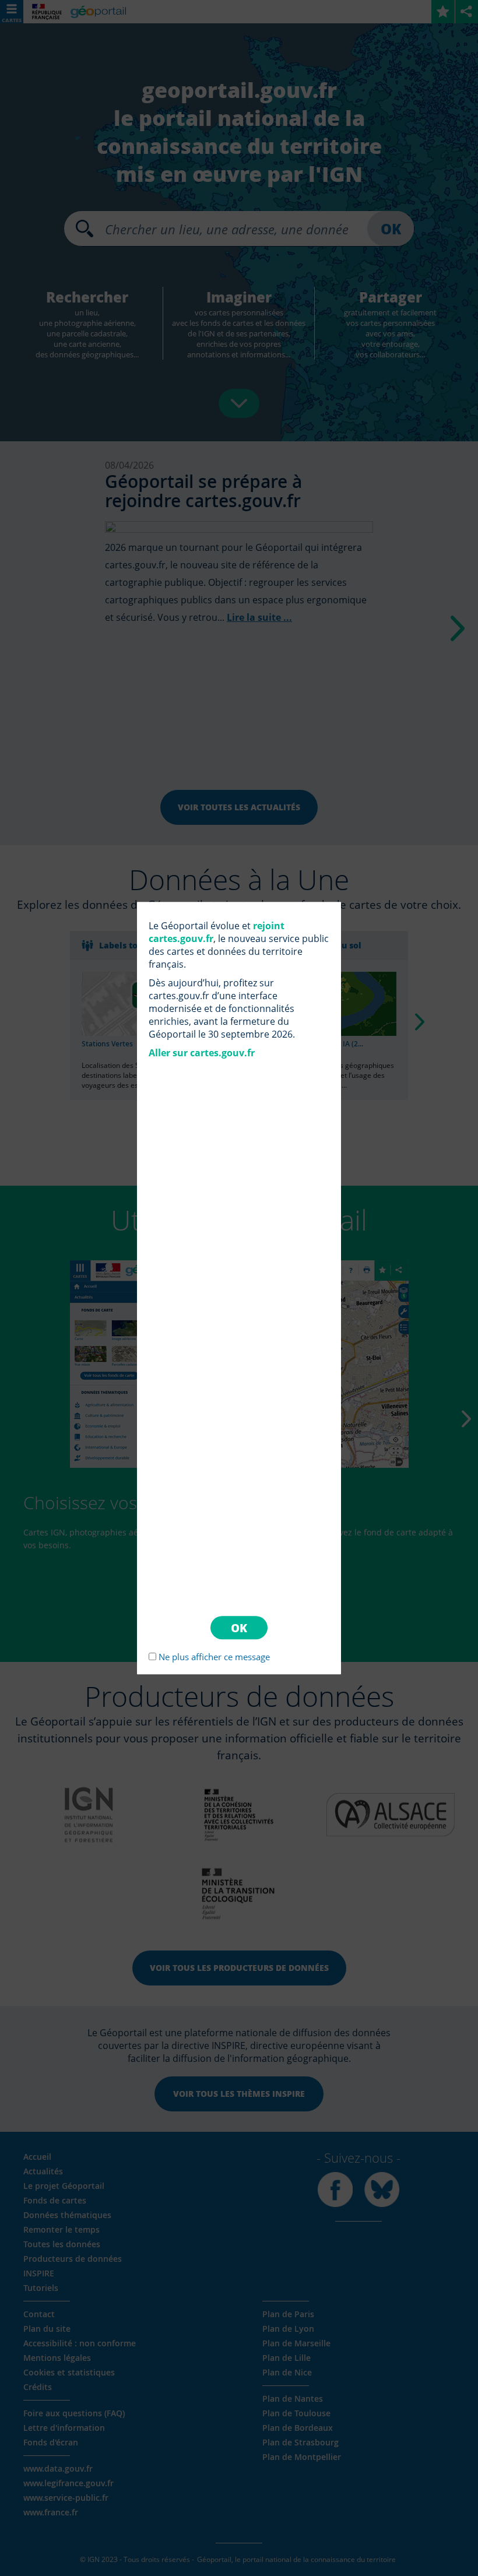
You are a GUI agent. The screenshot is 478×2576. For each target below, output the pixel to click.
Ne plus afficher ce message (214, 1657)
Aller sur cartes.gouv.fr (202, 1053)
